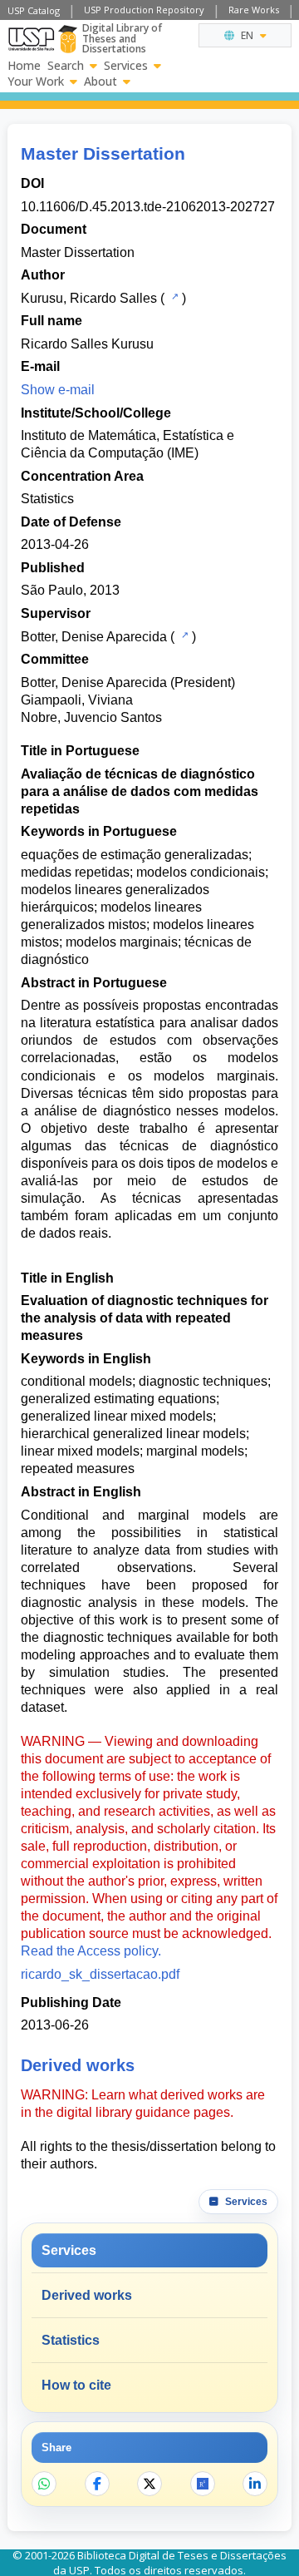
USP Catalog (34, 10)
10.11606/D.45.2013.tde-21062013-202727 (148, 207)
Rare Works (254, 10)
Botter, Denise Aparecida (94, 637)
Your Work (36, 82)
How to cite (76, 2385)
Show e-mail (58, 390)
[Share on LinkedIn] (255, 2484)
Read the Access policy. (91, 1951)
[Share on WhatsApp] (44, 2484)
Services (126, 66)
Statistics (47, 499)
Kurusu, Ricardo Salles (89, 298)
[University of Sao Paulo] (31, 39)
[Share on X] (149, 2484)
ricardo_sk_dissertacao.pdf (100, 1974)
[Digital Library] (68, 39)
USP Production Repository (144, 10)
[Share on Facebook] (97, 2484)
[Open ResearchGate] (203, 2484)
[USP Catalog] (173, 297)
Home (24, 66)
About (100, 82)
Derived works (87, 2295)
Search (66, 66)
